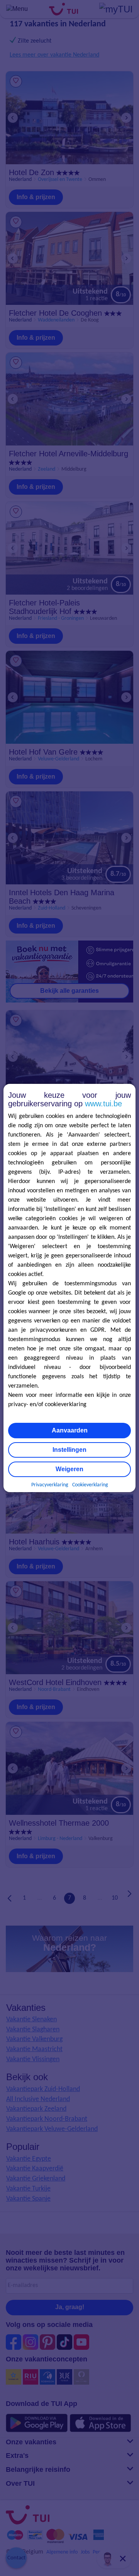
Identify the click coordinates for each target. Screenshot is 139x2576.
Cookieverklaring (90, 1485)
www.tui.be (103, 1104)
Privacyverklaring (50, 1485)
